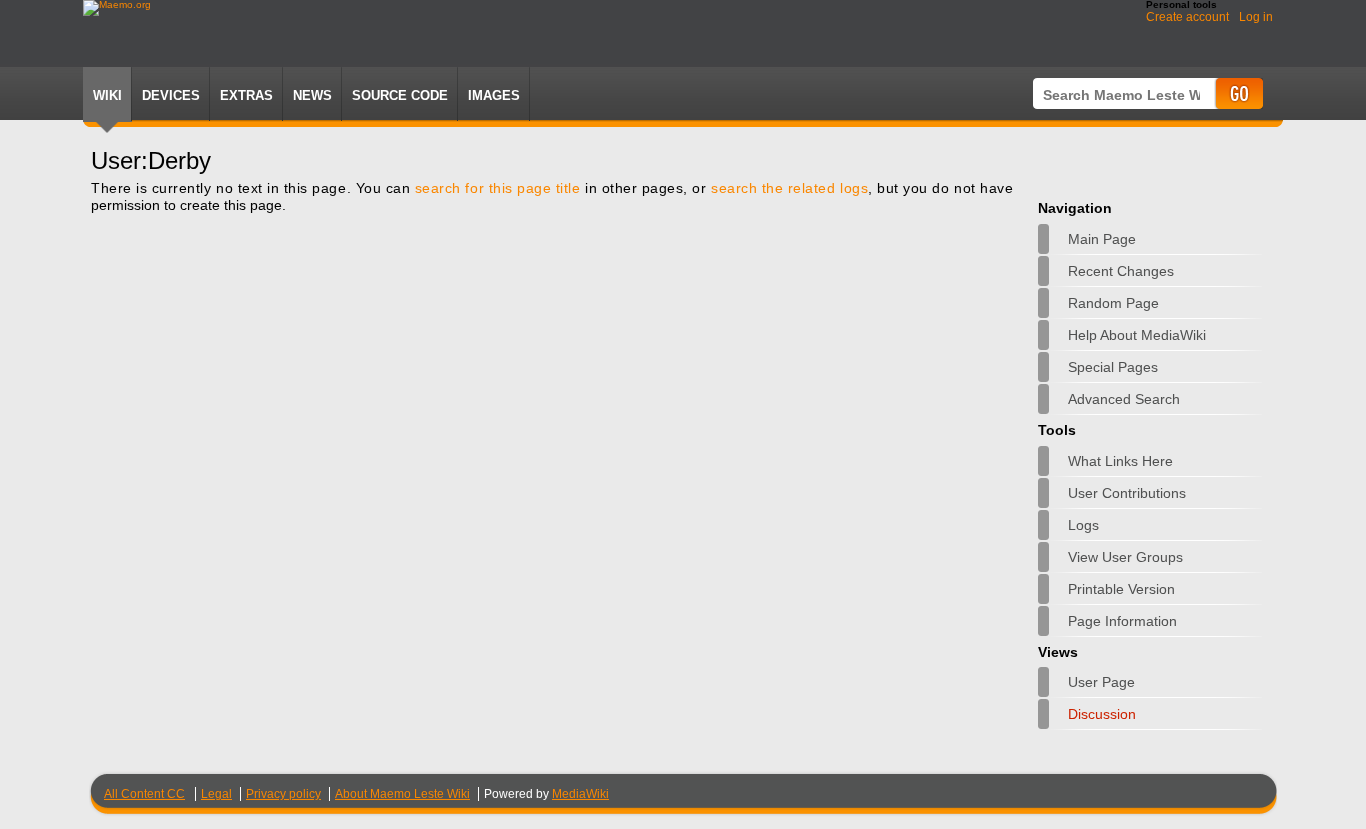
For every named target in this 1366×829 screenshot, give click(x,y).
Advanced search (1124, 399)
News (312, 95)
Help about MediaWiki (1137, 335)
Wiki (107, 95)
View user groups (1125, 557)
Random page (1113, 303)
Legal (216, 794)
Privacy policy (283, 794)
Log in (1256, 17)
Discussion (1102, 714)
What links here (1120, 461)
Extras (246, 95)
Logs (1083, 525)
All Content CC (144, 794)
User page (1101, 682)
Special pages (1113, 367)
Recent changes (1121, 271)
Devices (171, 95)
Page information (1122, 621)
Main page (1102, 239)
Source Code (400, 95)
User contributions (1127, 493)
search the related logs (789, 188)
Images (494, 95)
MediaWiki (580, 794)
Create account (1187, 17)
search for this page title (498, 188)
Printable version (1121, 589)
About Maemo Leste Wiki (402, 794)
